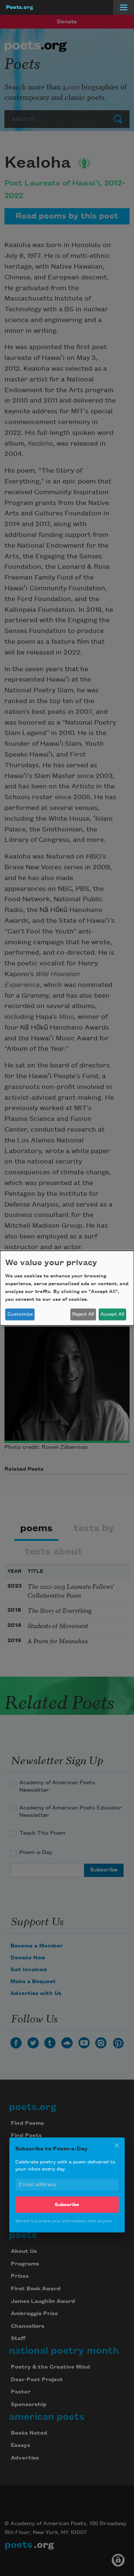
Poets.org (20, 7)
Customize (20, 1314)
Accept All (112, 1314)
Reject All (83, 1314)
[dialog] (67, 1288)
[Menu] (124, 7)
